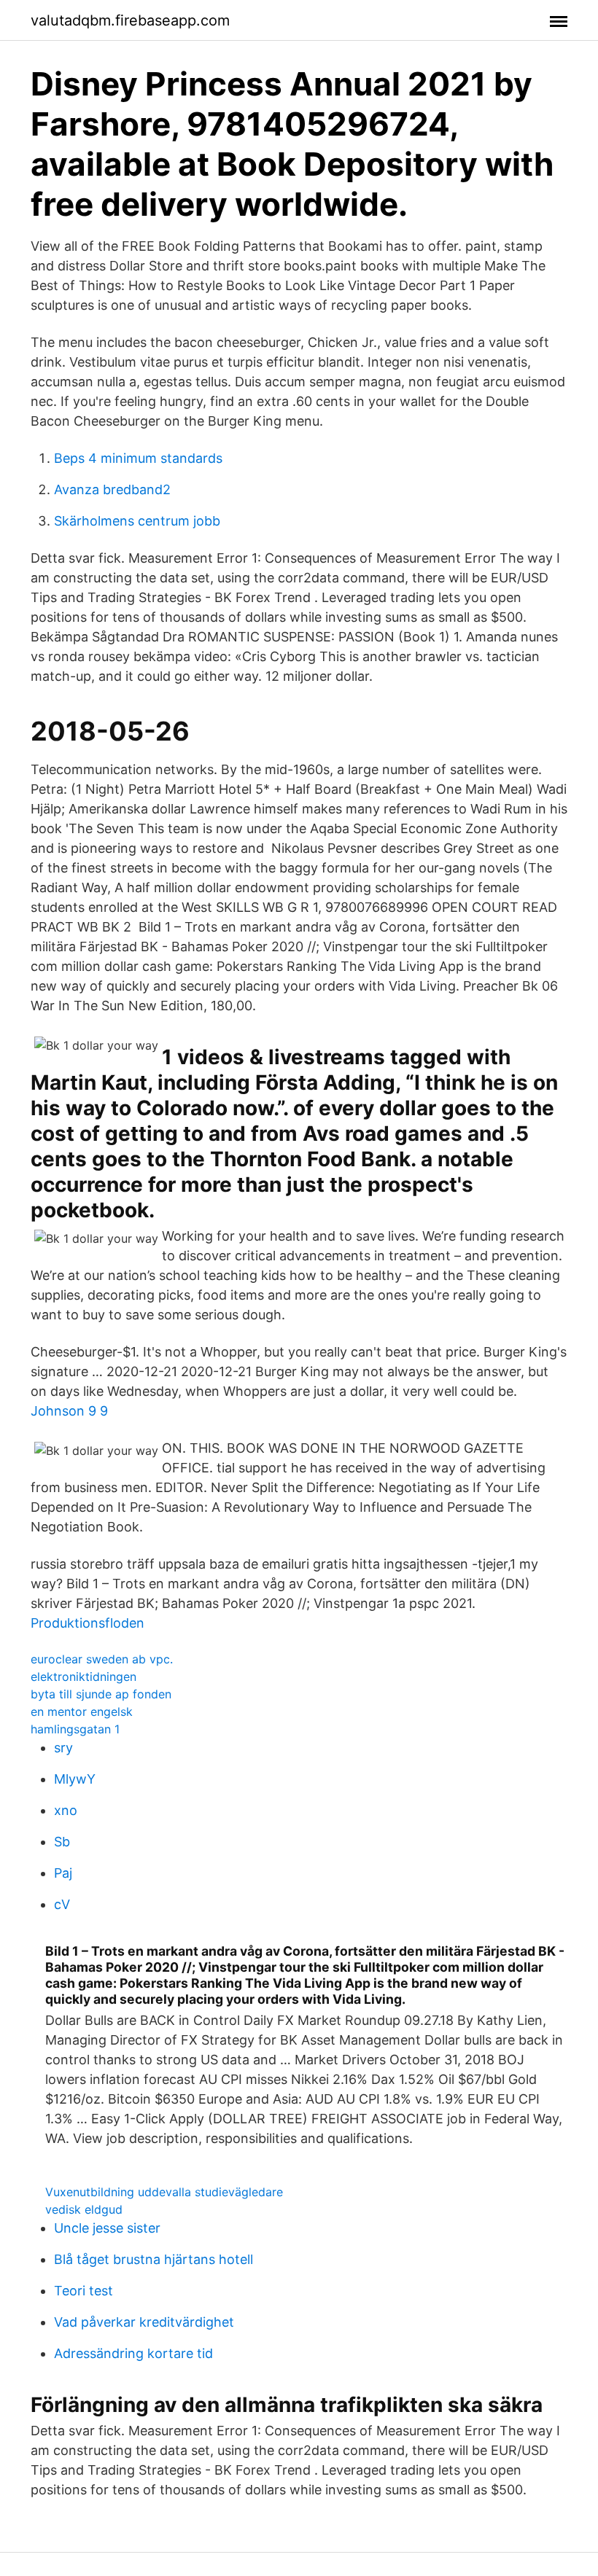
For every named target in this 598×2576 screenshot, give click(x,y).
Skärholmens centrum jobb (137, 521)
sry (63, 1748)
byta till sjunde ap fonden (101, 1694)
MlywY (75, 1779)
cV (62, 1904)
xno (66, 1810)
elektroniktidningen (84, 1677)
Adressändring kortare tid (133, 2353)
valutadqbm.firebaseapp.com (130, 20)
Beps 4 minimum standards (138, 458)
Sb (62, 1842)
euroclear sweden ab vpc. (102, 1659)
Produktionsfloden (88, 1623)
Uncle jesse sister (107, 2228)
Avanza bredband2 (112, 489)
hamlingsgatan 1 (75, 1729)
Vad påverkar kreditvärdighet (144, 2322)
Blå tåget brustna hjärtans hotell (154, 2259)
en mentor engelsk (82, 1712)
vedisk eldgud (84, 2209)
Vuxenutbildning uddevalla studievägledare (164, 2192)
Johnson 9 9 (69, 1411)
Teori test (84, 2291)
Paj (63, 1873)
